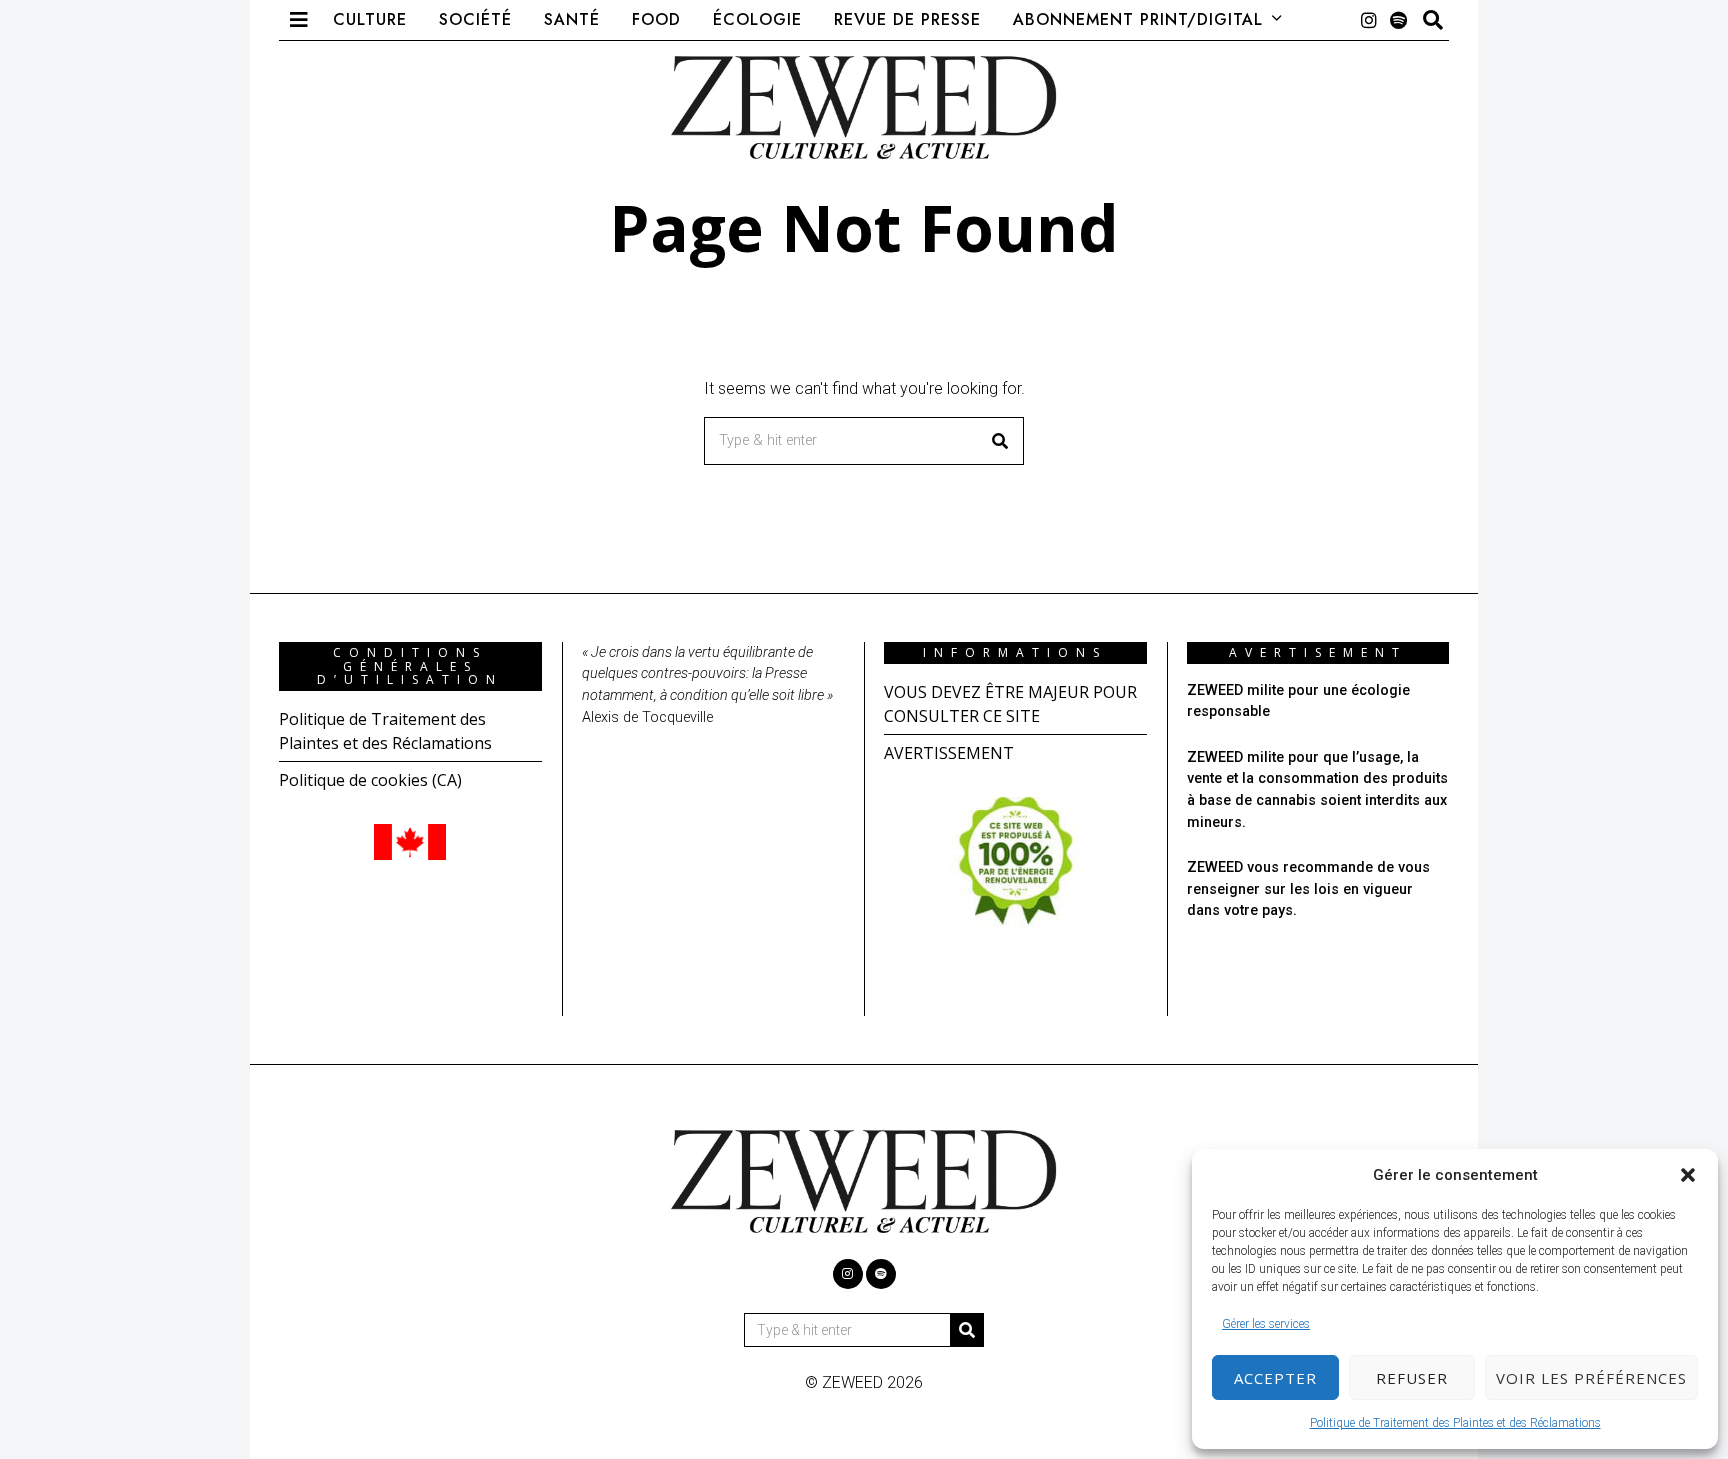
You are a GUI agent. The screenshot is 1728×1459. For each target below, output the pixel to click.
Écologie (757, 19)
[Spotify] (1398, 20)
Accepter (1275, 1378)
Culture (370, 19)
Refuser (1412, 1378)
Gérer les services (1266, 1324)
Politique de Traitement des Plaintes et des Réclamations (1455, 1423)
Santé (572, 19)
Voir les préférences (1591, 1378)
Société (475, 19)
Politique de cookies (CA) (370, 780)
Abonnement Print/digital (1138, 19)
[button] (1688, 1175)
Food (656, 19)
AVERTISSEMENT (949, 753)
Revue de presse (907, 19)
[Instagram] (1369, 20)
